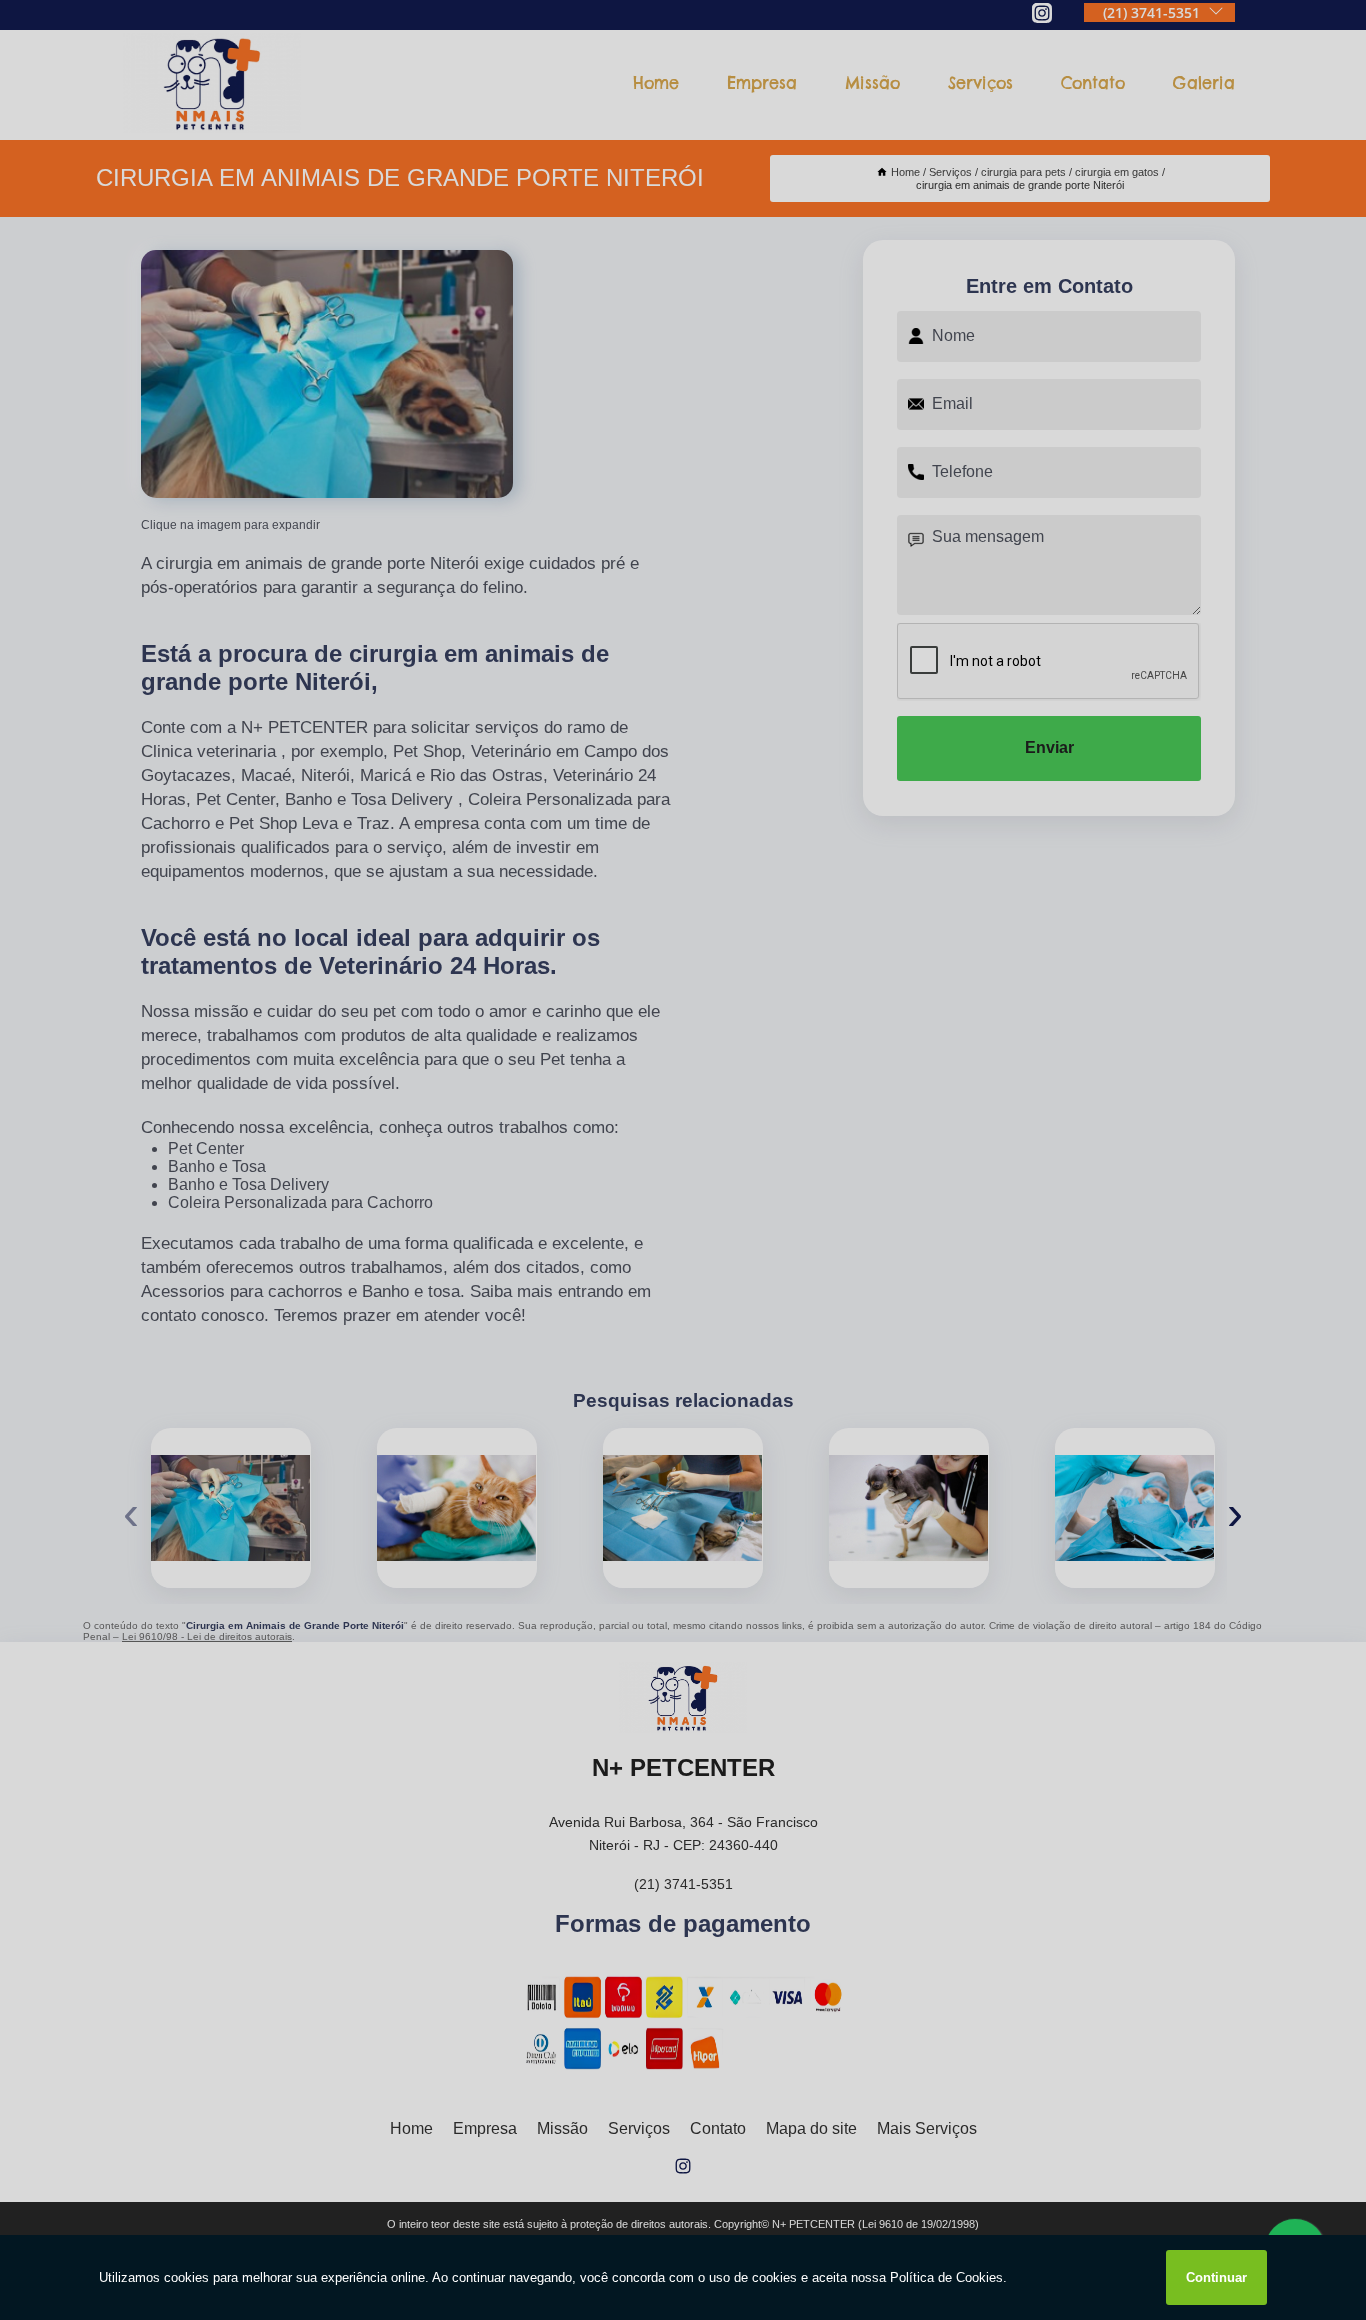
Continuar (1216, 2277)
